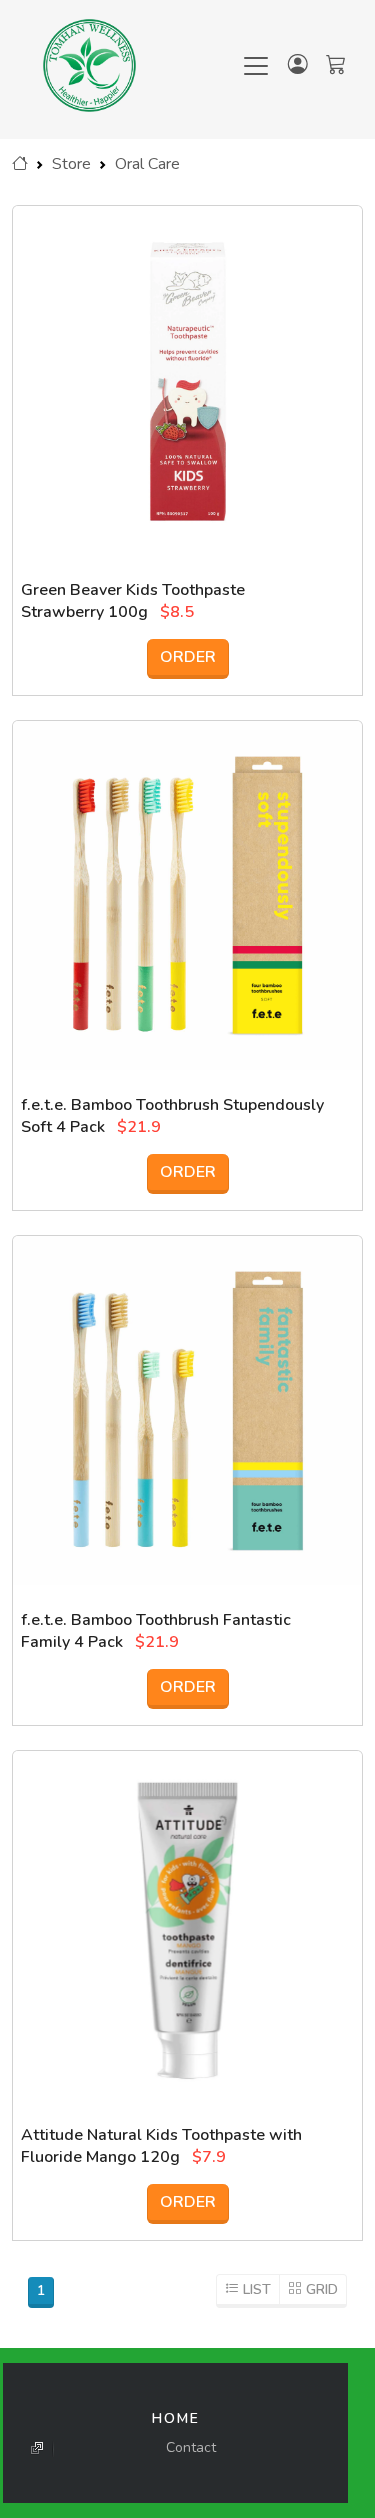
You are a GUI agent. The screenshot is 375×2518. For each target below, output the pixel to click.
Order (188, 657)
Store (71, 164)
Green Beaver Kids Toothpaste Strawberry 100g (133, 601)
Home (176, 2418)
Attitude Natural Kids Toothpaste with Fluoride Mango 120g (161, 2146)
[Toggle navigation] (256, 66)
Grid (320, 2289)
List (257, 2289)
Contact (191, 2447)
